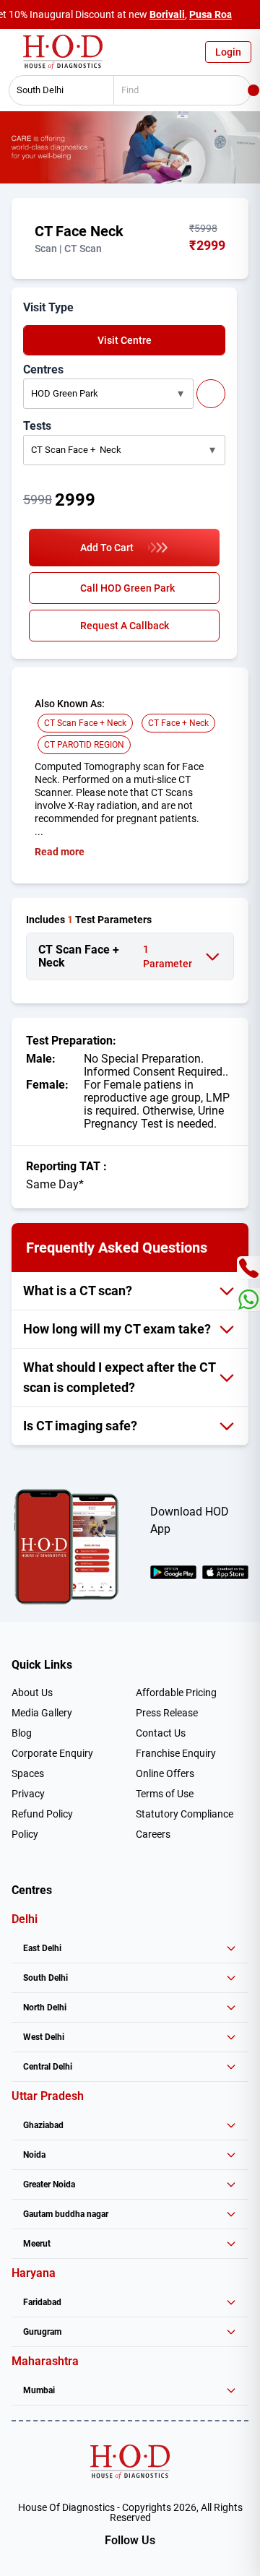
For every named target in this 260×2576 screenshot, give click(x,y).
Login (228, 52)
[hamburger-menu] (14, 56)
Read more (60, 852)
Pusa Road (214, 14)
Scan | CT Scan (68, 248)
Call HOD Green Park (127, 588)
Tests (37, 426)
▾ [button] (181, 393)
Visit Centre (125, 340)
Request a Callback (125, 626)
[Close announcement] (246, 14)
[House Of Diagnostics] (130, 2462)
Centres (43, 369)
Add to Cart (107, 548)
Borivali (167, 14)
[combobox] (56, 90)
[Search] (253, 90)
